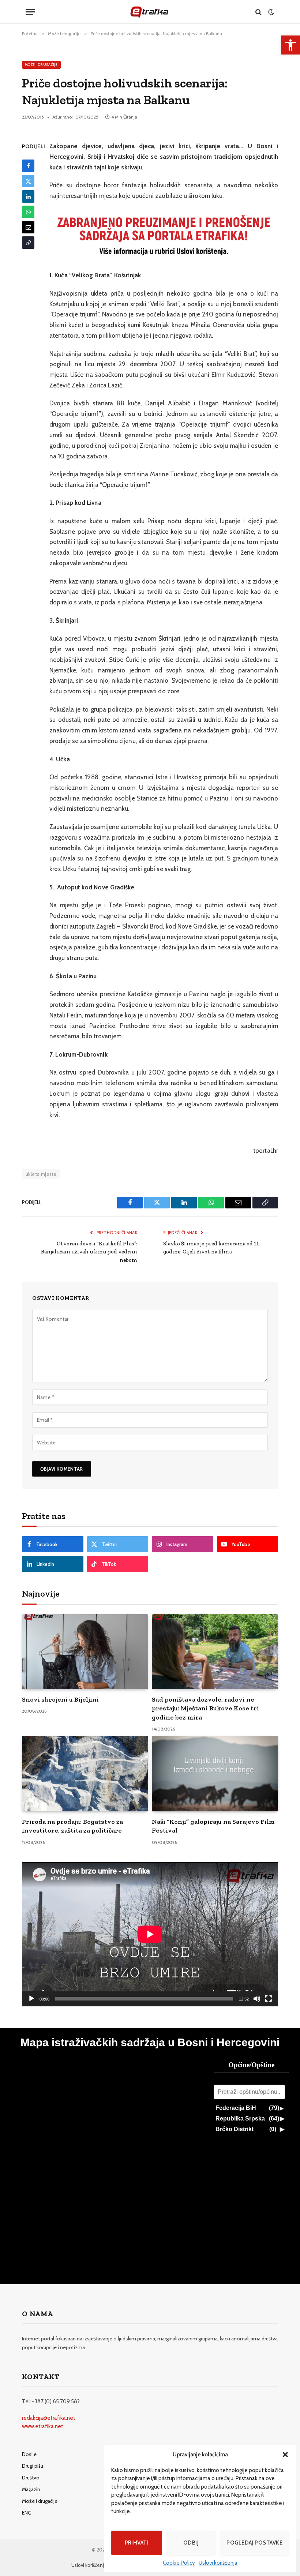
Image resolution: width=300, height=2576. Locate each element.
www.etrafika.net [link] (43, 2426)
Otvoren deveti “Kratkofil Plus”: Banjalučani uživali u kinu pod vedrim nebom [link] (89, 1252)
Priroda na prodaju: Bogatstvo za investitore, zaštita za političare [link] (72, 1826)
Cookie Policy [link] (179, 2563)
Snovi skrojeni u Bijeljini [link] (60, 1699)
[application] (150, 1934)
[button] (285, 2455)
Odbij (191, 2543)
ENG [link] (27, 2513)
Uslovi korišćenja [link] (218, 2563)
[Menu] (30, 12)
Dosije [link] (29, 2454)
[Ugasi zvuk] (257, 1999)
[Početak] (31, 1999)
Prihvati (137, 2543)
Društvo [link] (31, 2478)
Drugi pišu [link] (33, 2466)
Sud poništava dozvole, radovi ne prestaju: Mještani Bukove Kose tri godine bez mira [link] (205, 1708)
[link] (290, 45)
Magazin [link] (31, 2489)
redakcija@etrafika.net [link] (49, 2418)
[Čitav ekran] (269, 1999)
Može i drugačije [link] (41, 65)
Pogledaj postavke (254, 2543)
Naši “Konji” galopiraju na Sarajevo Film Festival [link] (213, 1826)
